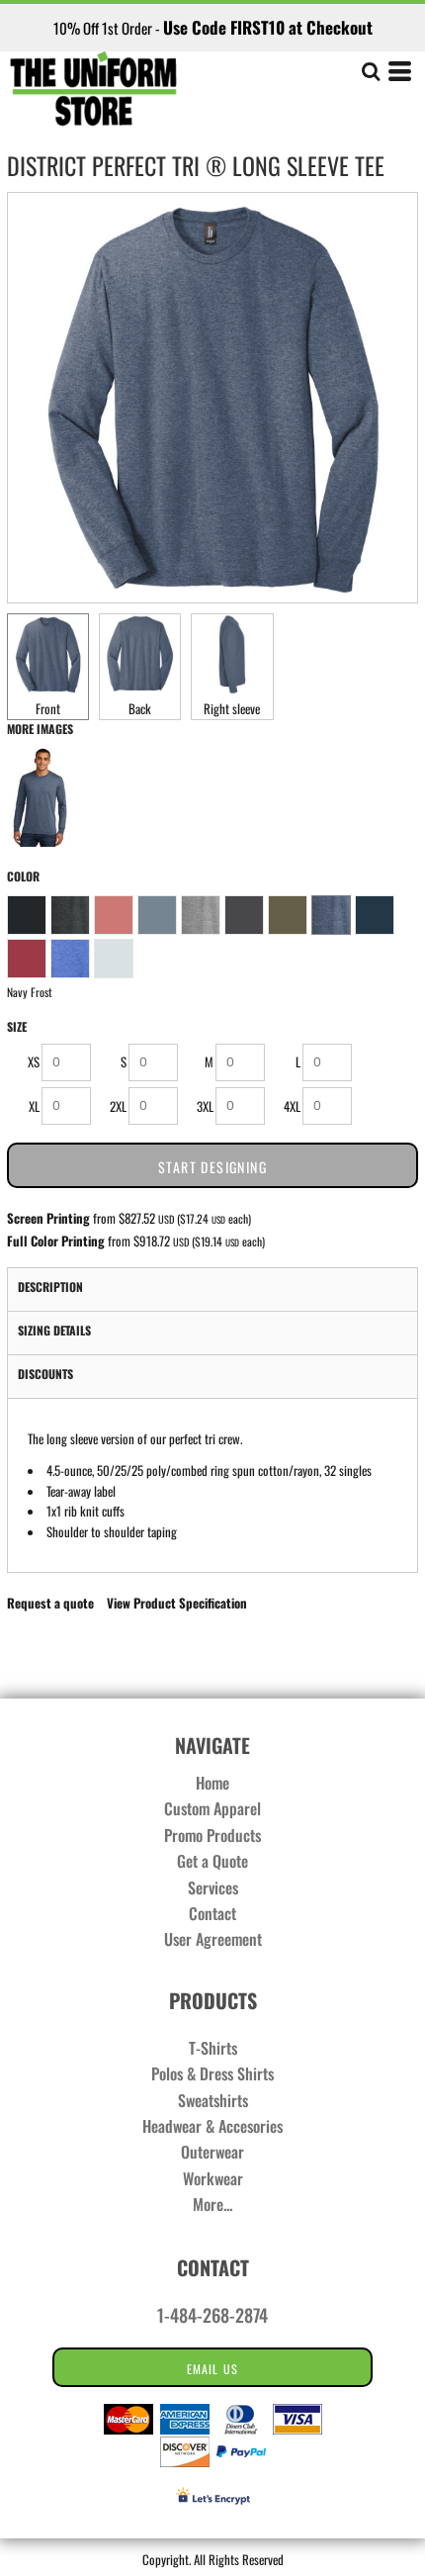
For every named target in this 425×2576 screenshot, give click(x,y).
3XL (205, 1106)
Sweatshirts (213, 2100)
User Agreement (213, 1939)
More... (212, 2204)
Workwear (213, 2178)
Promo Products (212, 1835)
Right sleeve (232, 708)
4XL (292, 1106)
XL (34, 1106)
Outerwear (212, 2152)
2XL (118, 1106)
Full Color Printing (56, 1241)
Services (213, 1887)
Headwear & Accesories (212, 2126)
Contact (212, 1913)
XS (34, 1061)
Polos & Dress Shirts (212, 2073)
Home (212, 1783)
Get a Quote (212, 1861)
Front (48, 708)
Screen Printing (48, 1218)
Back (140, 708)
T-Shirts (213, 2048)
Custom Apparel (212, 1808)
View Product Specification (177, 1603)
